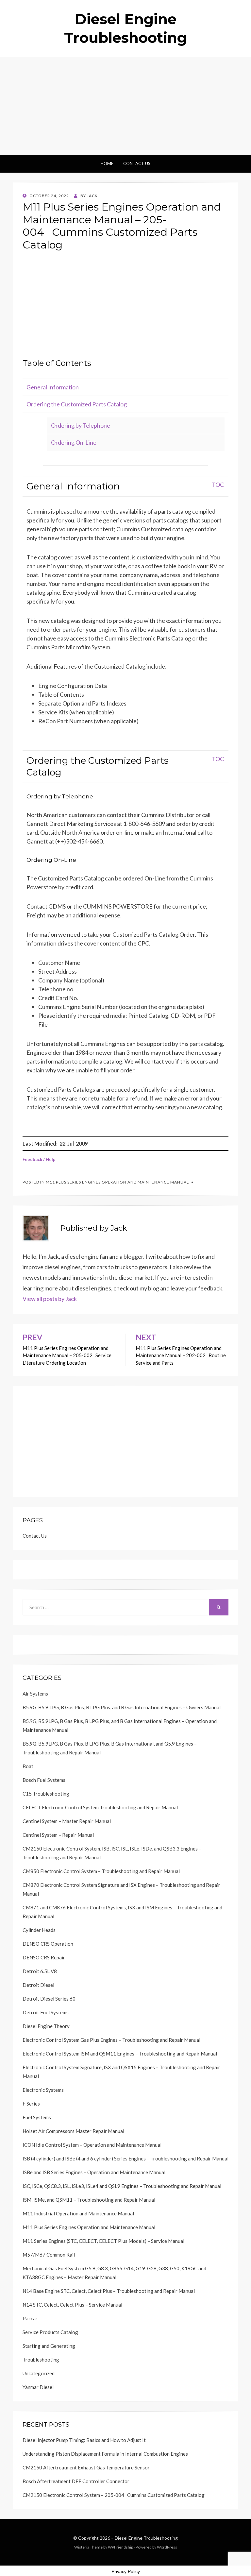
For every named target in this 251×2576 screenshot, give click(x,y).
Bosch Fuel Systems (44, 1780)
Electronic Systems (43, 2090)
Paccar (30, 2318)
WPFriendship (120, 2547)
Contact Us (137, 163)
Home (107, 163)
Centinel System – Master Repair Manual (67, 1821)
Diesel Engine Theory (46, 2026)
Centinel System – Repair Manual (58, 1835)
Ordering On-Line (74, 442)
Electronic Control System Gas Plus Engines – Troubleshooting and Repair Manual (111, 2040)
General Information (53, 387)
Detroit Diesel (38, 1985)
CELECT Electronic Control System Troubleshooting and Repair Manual (100, 1807)
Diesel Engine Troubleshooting (146, 2538)
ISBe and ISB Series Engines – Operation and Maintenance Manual (94, 2172)
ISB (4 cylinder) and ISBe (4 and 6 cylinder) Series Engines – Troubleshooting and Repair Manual (125, 2158)
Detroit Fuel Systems (46, 2012)
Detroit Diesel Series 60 (49, 1999)
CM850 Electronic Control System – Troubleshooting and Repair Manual (101, 1871)
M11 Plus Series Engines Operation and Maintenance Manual (117, 1182)
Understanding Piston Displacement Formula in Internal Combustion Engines (105, 2454)
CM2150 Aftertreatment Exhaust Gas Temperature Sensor (86, 2467)
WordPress (167, 2547)
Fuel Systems (37, 2117)
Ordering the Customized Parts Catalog (77, 404)
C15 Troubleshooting (46, 1794)
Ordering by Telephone (81, 425)
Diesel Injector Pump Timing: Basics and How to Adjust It (84, 2440)
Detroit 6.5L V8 (40, 1971)
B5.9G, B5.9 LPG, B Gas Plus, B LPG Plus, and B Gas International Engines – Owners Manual (122, 1707)
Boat (28, 1766)
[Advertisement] (125, 106)
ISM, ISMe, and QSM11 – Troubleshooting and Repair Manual (89, 2200)
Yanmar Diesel (38, 2387)
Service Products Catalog (50, 2332)
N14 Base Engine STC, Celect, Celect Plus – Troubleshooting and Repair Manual (109, 2291)
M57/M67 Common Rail (49, 2255)
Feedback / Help (39, 1159)
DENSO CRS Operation (48, 1944)
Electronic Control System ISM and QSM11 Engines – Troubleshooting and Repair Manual (120, 2054)
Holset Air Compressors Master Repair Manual (73, 2131)
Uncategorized (39, 2373)
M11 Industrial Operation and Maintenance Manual (78, 2213)
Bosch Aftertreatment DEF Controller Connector (76, 2481)
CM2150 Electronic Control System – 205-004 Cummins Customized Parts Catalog (114, 2495)
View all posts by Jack (50, 1299)
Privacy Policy (126, 2571)
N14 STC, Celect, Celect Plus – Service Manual (72, 2305)
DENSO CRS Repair (44, 1957)
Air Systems (35, 1694)
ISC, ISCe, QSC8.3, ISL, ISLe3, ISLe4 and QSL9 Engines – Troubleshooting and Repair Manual (122, 2186)
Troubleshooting (41, 2360)
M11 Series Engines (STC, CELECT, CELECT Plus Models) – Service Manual (103, 2241)
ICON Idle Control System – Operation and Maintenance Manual (92, 2145)
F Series (31, 2104)
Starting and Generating (49, 2346)
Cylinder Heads (39, 1930)
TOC (218, 485)
